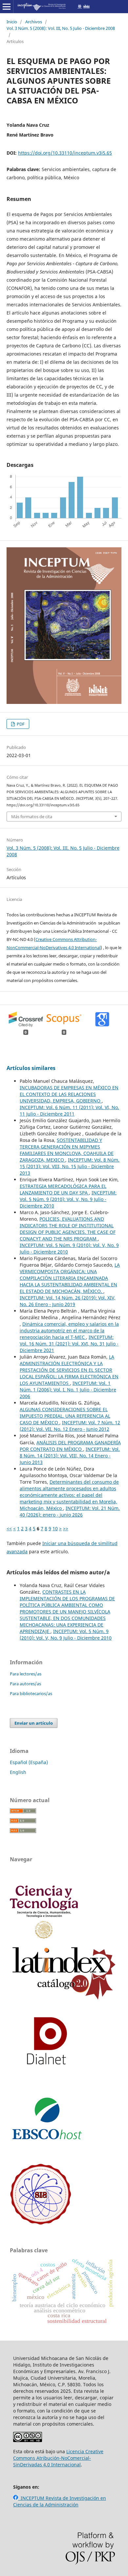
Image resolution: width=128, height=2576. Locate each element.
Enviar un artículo (34, 1723)
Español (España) (29, 1762)
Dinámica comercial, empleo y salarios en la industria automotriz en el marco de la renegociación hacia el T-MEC (69, 1331)
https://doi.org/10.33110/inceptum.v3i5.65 (65, 153)
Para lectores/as (26, 1674)
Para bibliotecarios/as (31, 1693)
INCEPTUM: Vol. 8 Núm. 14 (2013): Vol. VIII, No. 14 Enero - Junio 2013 (70, 1456)
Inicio (12, 22)
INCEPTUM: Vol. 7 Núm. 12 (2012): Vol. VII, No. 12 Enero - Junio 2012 (70, 1426)
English (18, 1772)
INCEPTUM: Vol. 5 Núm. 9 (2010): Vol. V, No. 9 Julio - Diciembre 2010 (68, 1199)
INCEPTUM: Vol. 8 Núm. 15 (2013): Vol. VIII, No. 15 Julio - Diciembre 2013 (70, 1166)
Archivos (34, 22)
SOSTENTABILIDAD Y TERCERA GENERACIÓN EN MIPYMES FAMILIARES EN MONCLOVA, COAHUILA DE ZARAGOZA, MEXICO (67, 1150)
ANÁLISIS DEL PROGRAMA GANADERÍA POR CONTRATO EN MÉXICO (70, 1446)
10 (55, 1528)
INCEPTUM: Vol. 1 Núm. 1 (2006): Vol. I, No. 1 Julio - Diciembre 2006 (68, 1390)
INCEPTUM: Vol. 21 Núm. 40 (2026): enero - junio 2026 (70, 1511)
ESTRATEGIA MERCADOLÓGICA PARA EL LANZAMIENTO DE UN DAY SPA (63, 1189)
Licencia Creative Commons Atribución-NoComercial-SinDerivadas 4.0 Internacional (58, 2458)
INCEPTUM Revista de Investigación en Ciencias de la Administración (60, 2501)
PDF (20, 724)
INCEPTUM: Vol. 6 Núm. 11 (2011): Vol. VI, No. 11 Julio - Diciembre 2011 (69, 1111)
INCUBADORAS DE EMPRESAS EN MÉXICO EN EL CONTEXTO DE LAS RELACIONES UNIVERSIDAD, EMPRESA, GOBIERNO (69, 1094)
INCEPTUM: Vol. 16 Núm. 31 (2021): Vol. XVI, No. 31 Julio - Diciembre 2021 (69, 1344)
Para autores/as (25, 1684)
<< (9, 1528)
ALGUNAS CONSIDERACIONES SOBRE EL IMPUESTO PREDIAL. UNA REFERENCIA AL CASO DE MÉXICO (65, 1416)
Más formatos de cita (32, 817)
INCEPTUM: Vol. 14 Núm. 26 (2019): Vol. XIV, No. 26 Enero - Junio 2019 (68, 1301)
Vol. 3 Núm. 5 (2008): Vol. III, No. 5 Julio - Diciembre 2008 (61, 28)
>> (66, 1528)
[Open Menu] (7, 7)
